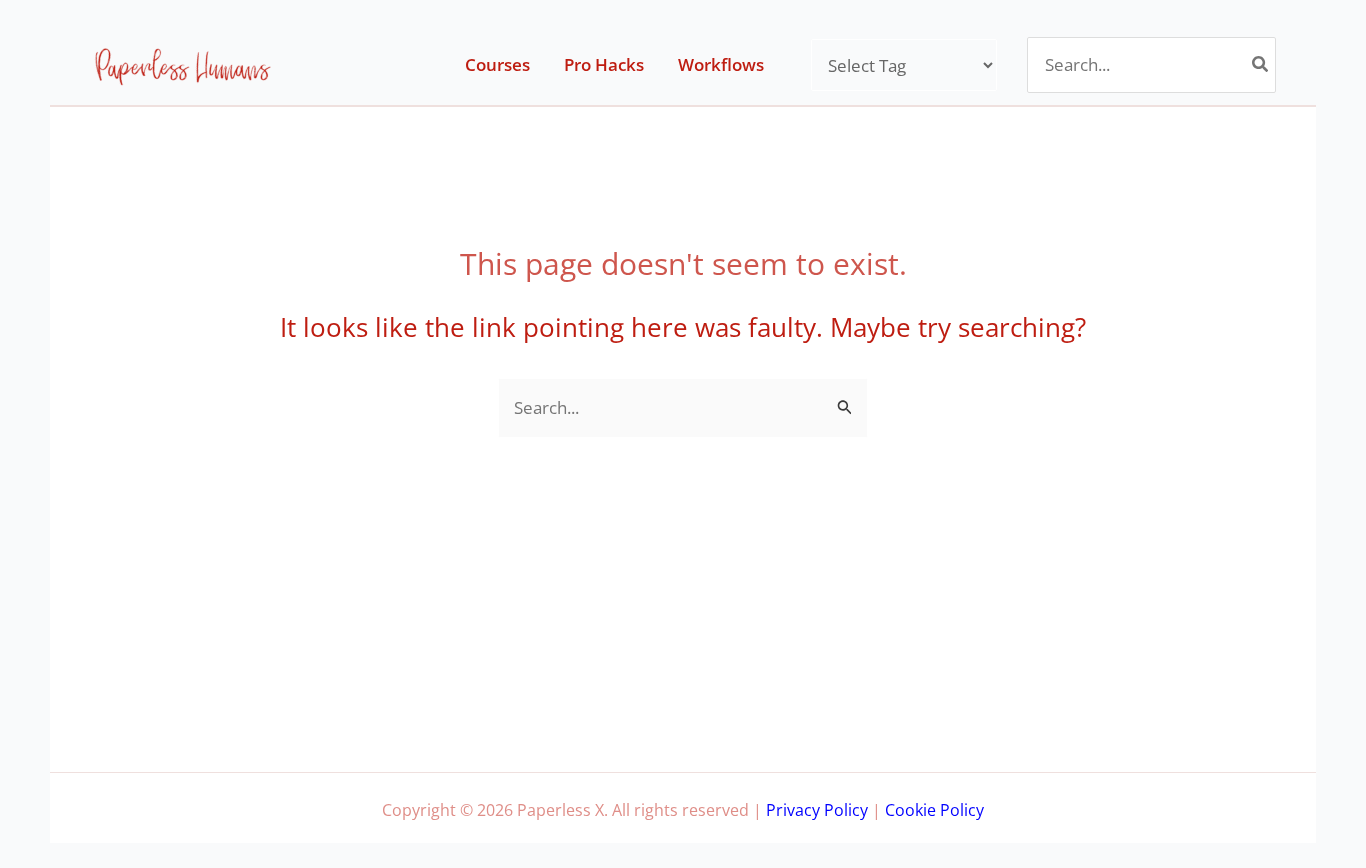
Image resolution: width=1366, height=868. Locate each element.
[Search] (1261, 65)
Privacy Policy (817, 810)
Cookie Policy (934, 810)
